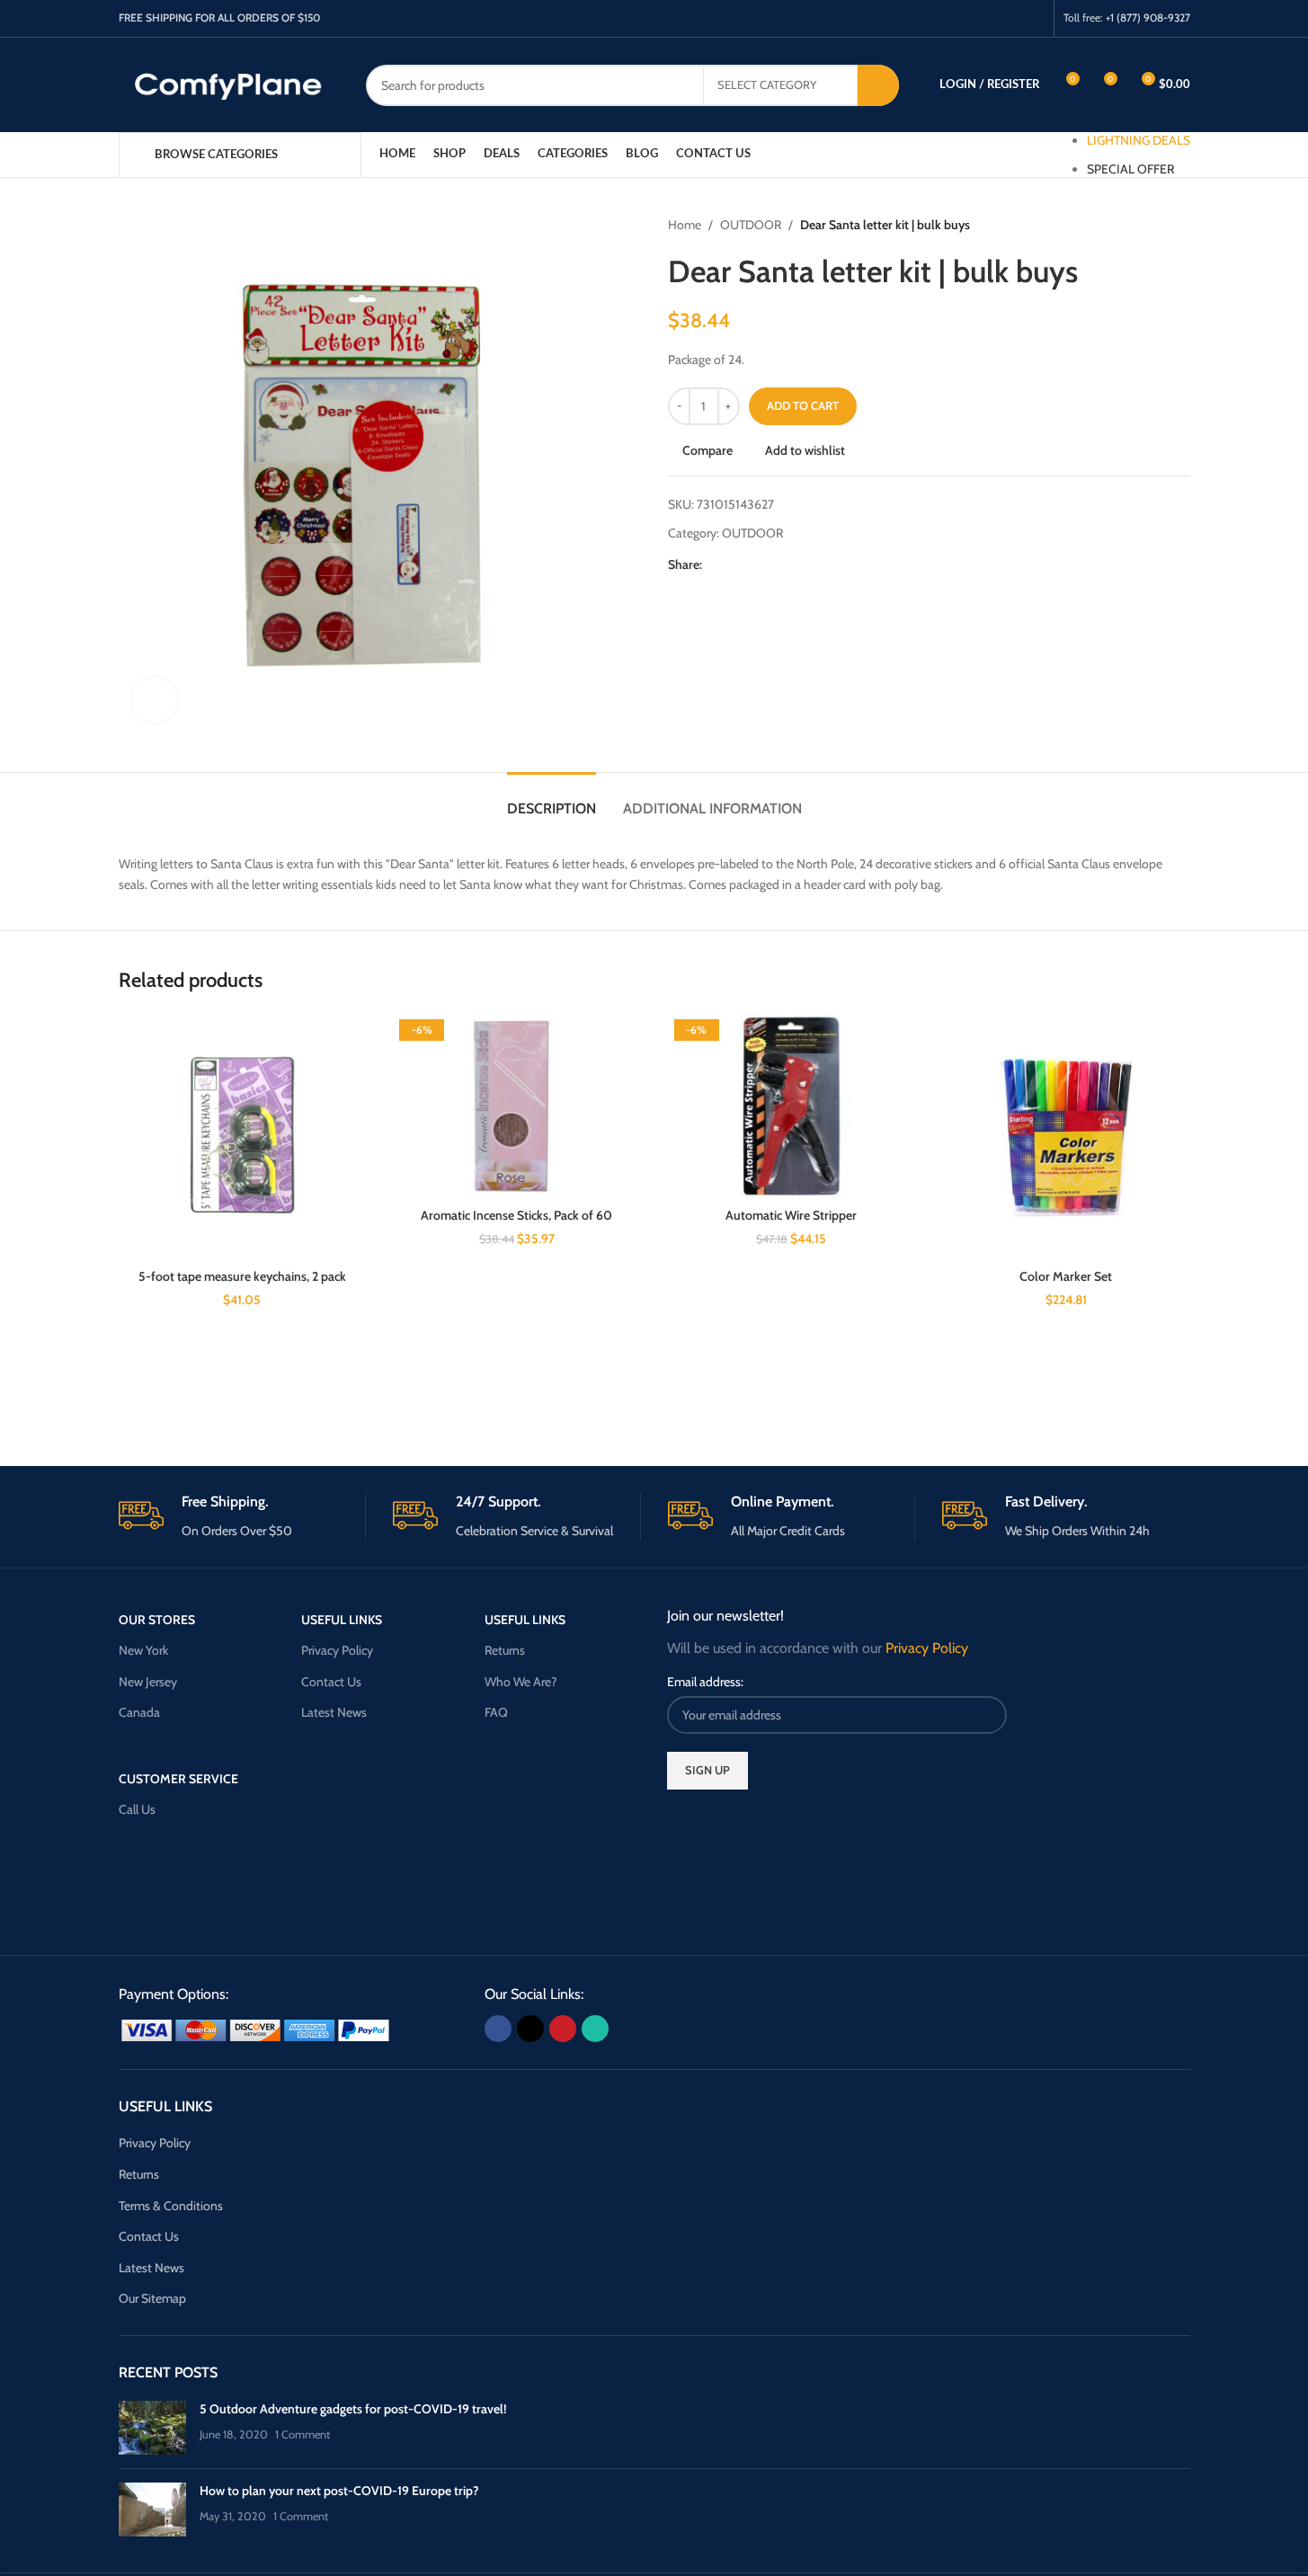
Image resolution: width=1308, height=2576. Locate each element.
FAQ (496, 1712)
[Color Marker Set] (1066, 1137)
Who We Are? (521, 1682)
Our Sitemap (152, 2298)
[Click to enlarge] (155, 700)
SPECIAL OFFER (1130, 169)
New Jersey (148, 1682)
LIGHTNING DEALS (1139, 140)
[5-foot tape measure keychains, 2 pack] (243, 1137)
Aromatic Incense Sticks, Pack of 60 (516, 1215)
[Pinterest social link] (1010, 18)
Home (685, 225)
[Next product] (1179, 225)
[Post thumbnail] (152, 2428)
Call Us (137, 1809)
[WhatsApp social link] (1032, 18)
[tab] (552, 799)
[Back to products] (1158, 225)
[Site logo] (229, 84)
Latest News (334, 1712)
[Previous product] (1136, 225)
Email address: (705, 1682)
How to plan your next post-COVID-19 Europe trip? (339, 2491)
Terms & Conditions (171, 2206)
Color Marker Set (1066, 1276)
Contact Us (331, 1682)
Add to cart (803, 405)
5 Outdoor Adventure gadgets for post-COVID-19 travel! (353, 2409)
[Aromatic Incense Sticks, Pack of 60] (517, 1106)
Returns (505, 1650)
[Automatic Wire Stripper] (792, 1106)
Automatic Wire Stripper (791, 1215)
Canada (139, 1712)
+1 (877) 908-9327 (1148, 18)
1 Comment (303, 2434)
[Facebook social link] (964, 18)
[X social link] (988, 18)
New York (143, 1650)
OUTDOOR (751, 225)
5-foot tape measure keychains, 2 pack (242, 1276)
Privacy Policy (337, 1650)
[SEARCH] (878, 85)
